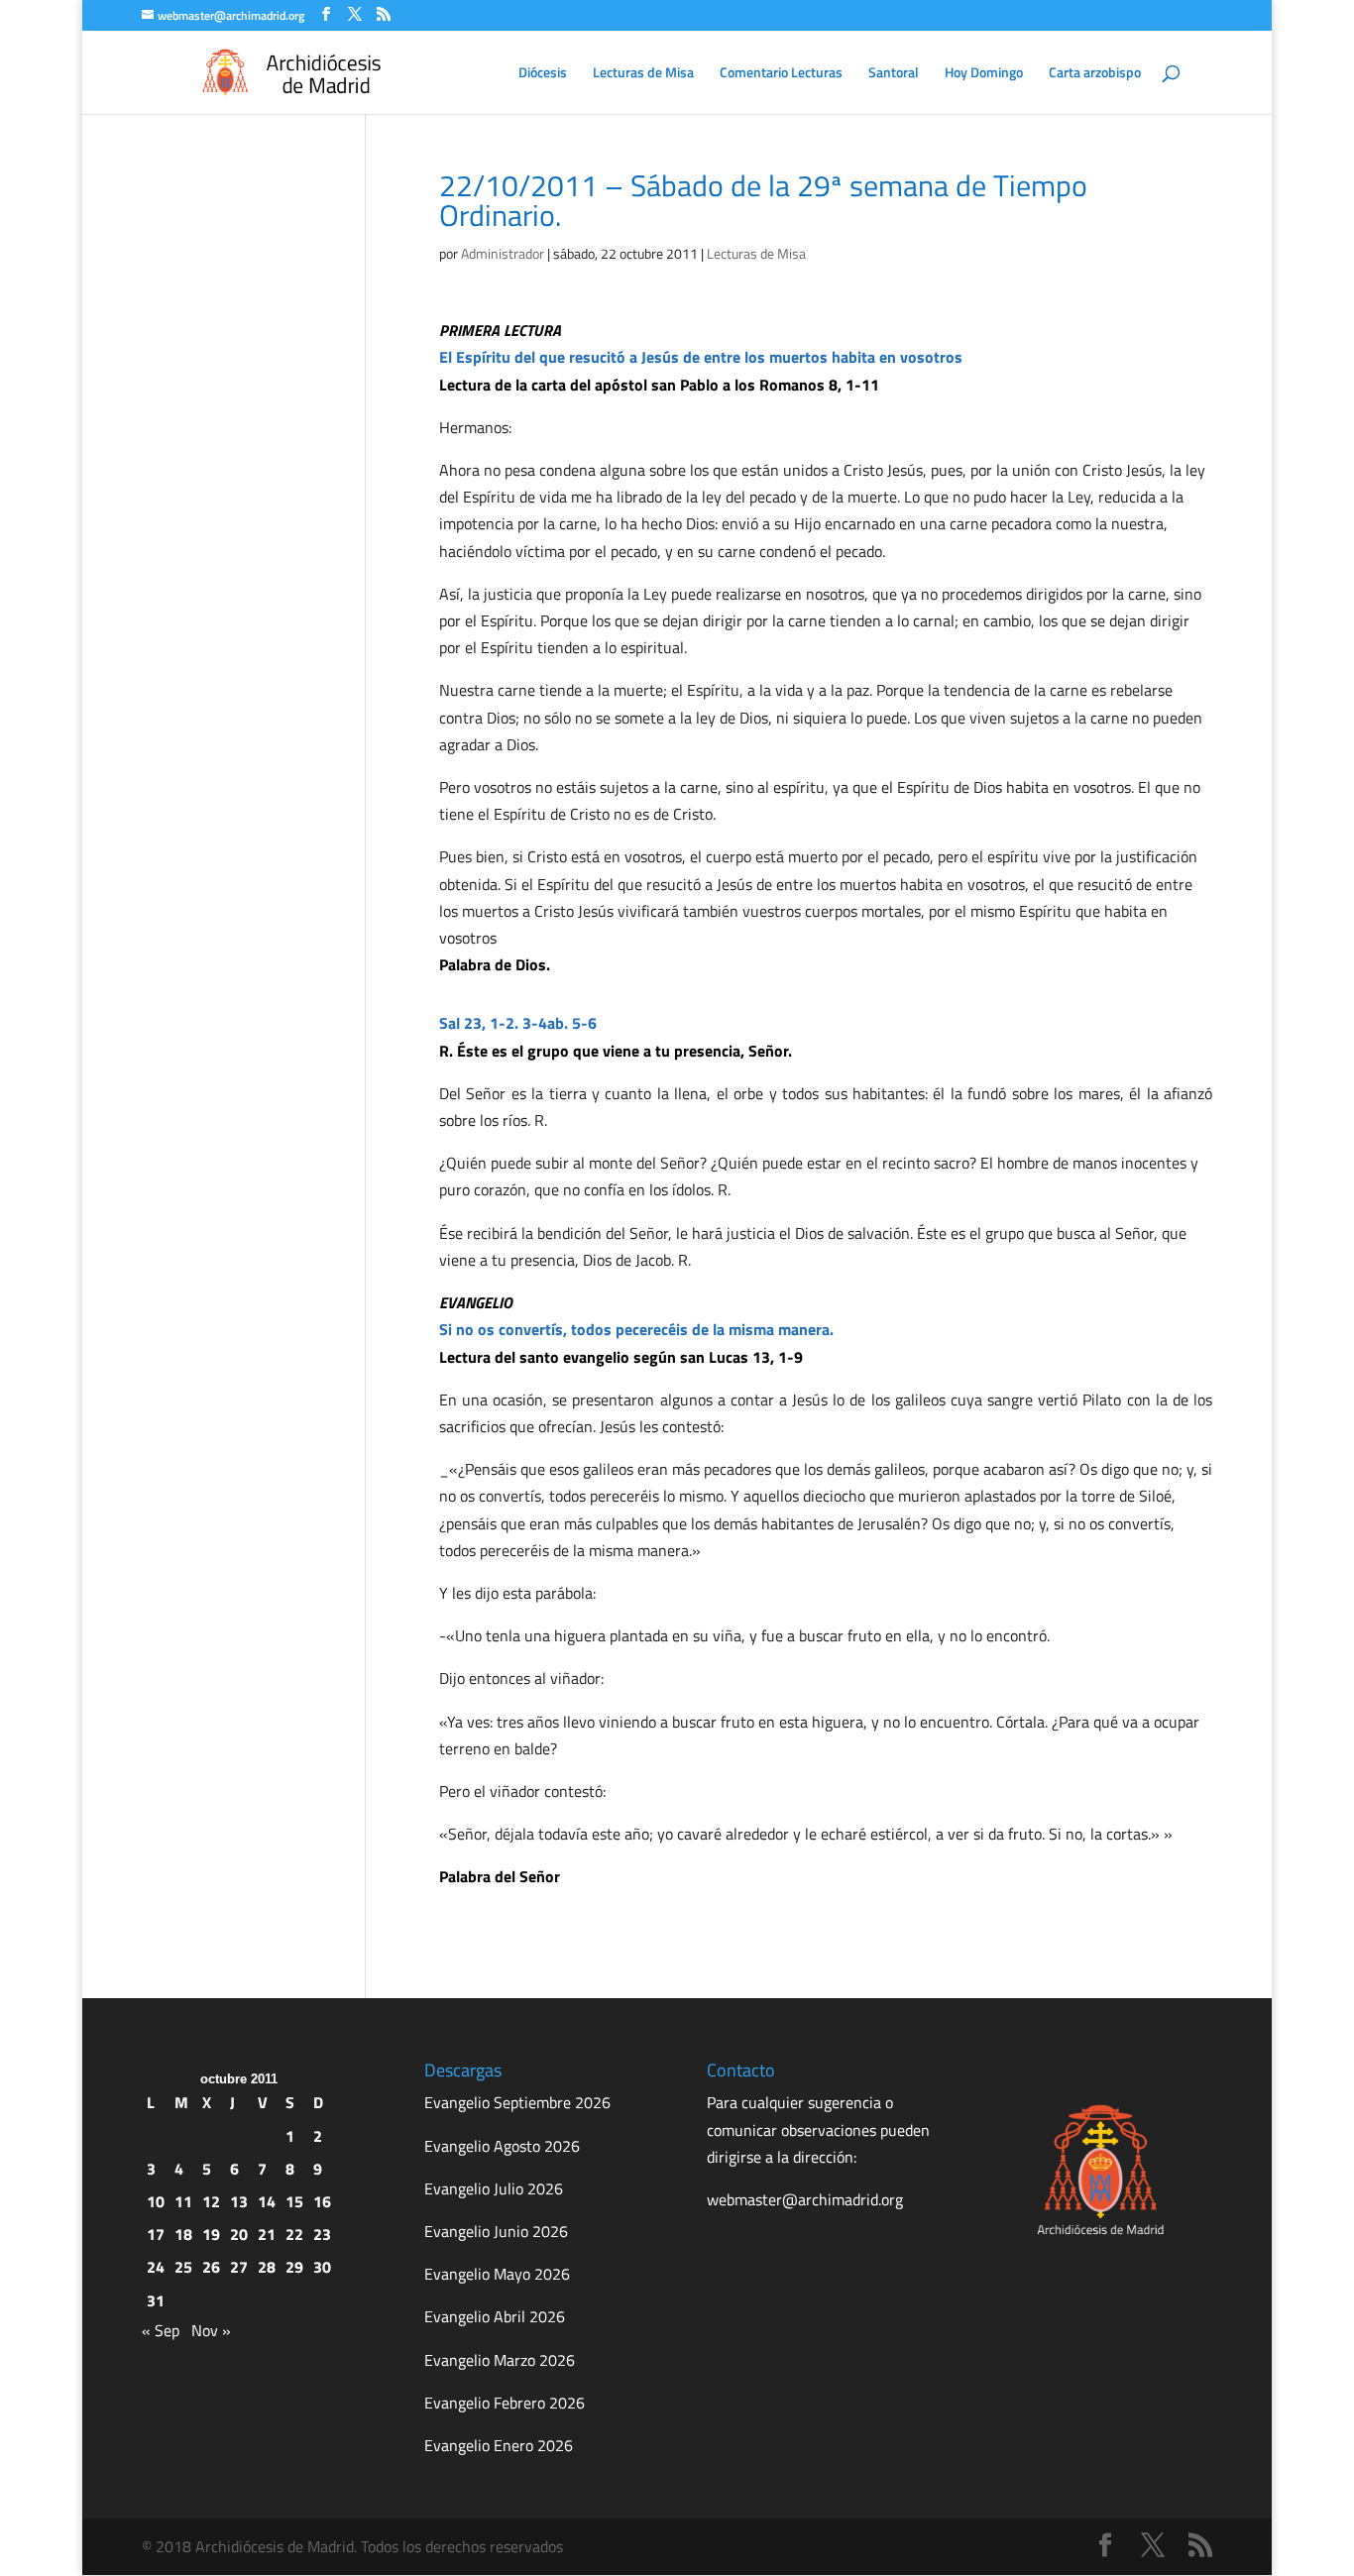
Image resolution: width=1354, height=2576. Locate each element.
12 (211, 2201)
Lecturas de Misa (643, 74)
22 (294, 2234)
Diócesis (543, 74)
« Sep (161, 2330)
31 (156, 2300)
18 (183, 2234)
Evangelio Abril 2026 (495, 2316)
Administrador (503, 253)
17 (156, 2234)
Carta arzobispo (1095, 74)
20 (239, 2234)
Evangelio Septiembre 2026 (517, 2102)
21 (267, 2234)
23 (322, 2234)
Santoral (894, 74)
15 (294, 2201)
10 (156, 2201)
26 (211, 2267)
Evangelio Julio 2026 (494, 2188)
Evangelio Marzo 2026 (500, 2360)
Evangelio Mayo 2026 (497, 2274)
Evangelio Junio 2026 (496, 2231)
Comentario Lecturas (781, 74)
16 (322, 2201)
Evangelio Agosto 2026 (502, 2146)
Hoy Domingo (984, 74)
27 (239, 2267)
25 (183, 2267)
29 (294, 2267)
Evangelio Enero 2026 (499, 2445)
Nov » (211, 2330)
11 (183, 2201)
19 (211, 2234)
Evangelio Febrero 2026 (505, 2403)
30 (322, 2267)
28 (267, 2267)
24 (156, 2267)
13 (239, 2201)
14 (267, 2201)
